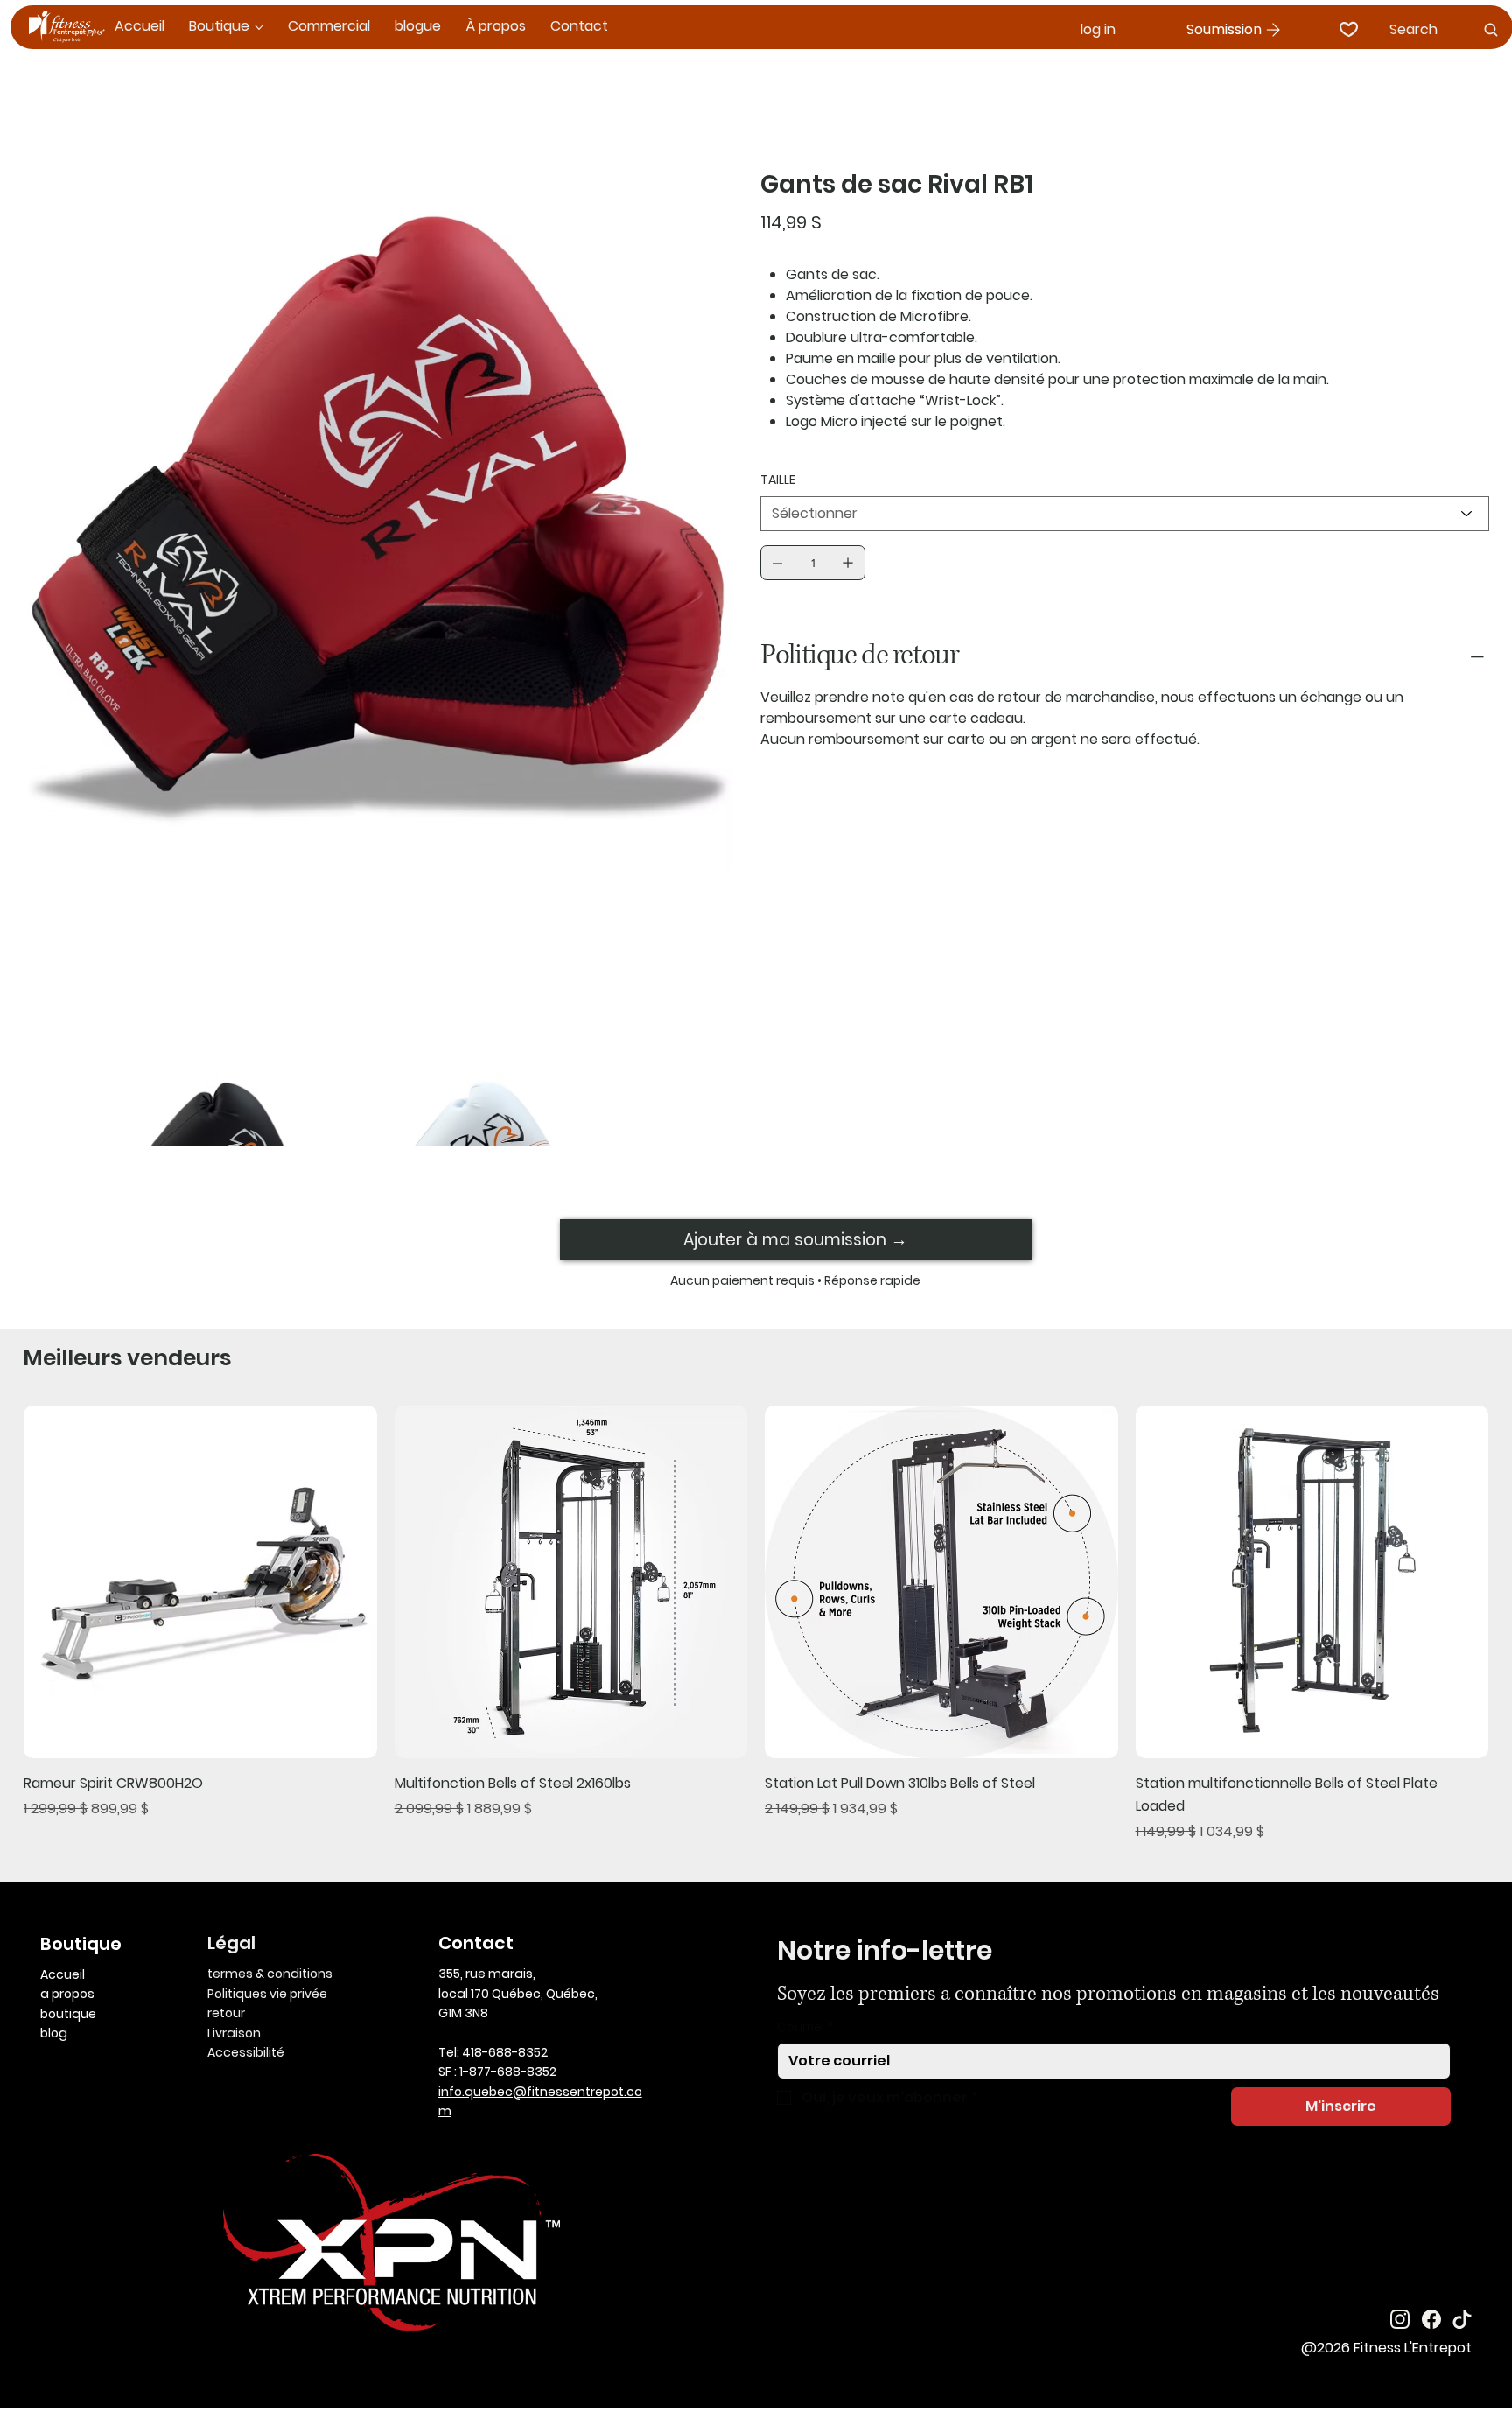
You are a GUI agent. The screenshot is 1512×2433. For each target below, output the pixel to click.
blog (54, 2033)
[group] (756, 1624)
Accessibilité (246, 2052)
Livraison (234, 2033)
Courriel (805, 2027)
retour (226, 2013)
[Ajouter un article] (848, 563)
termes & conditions (270, 1974)
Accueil (63, 1974)
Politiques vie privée (267, 1994)
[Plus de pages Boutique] (259, 27)
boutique (68, 2014)
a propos (67, 1994)
